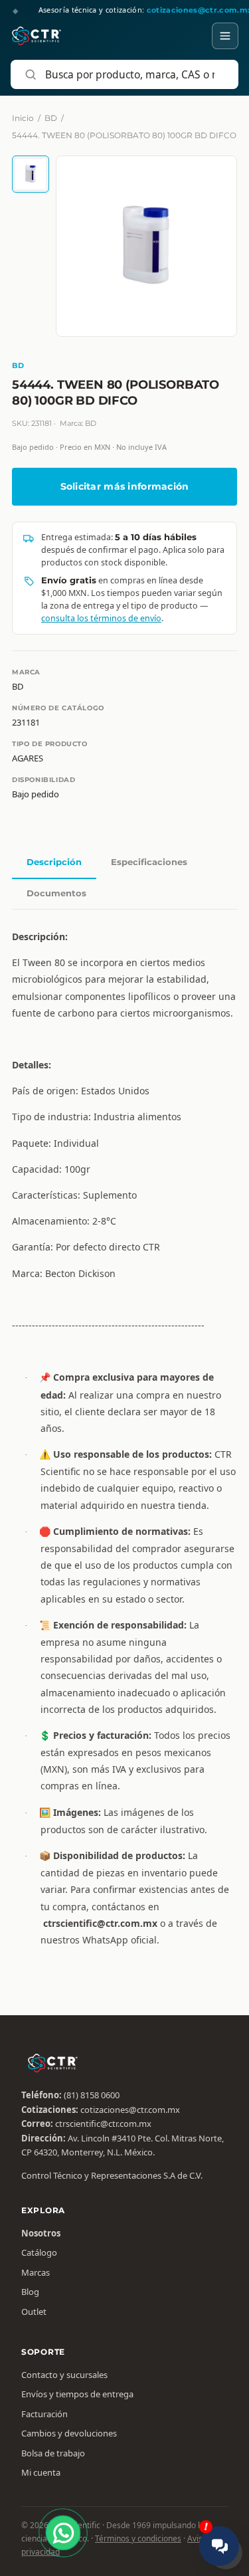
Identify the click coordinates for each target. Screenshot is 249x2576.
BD (51, 118)
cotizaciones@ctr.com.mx (130, 2110)
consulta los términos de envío (101, 618)
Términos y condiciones (138, 2538)
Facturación (44, 2414)
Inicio (23, 118)
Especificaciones (149, 862)
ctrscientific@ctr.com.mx (103, 2124)
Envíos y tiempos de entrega (77, 2394)
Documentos (56, 893)
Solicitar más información (125, 486)
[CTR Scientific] (37, 36)
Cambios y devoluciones (69, 2433)
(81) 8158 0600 (92, 2095)
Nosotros (41, 2233)
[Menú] (225, 36)
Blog (30, 2292)
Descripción (54, 862)
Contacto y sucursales (64, 2375)
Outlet (34, 2312)
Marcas (36, 2272)
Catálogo (39, 2252)
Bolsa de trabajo (53, 2453)
